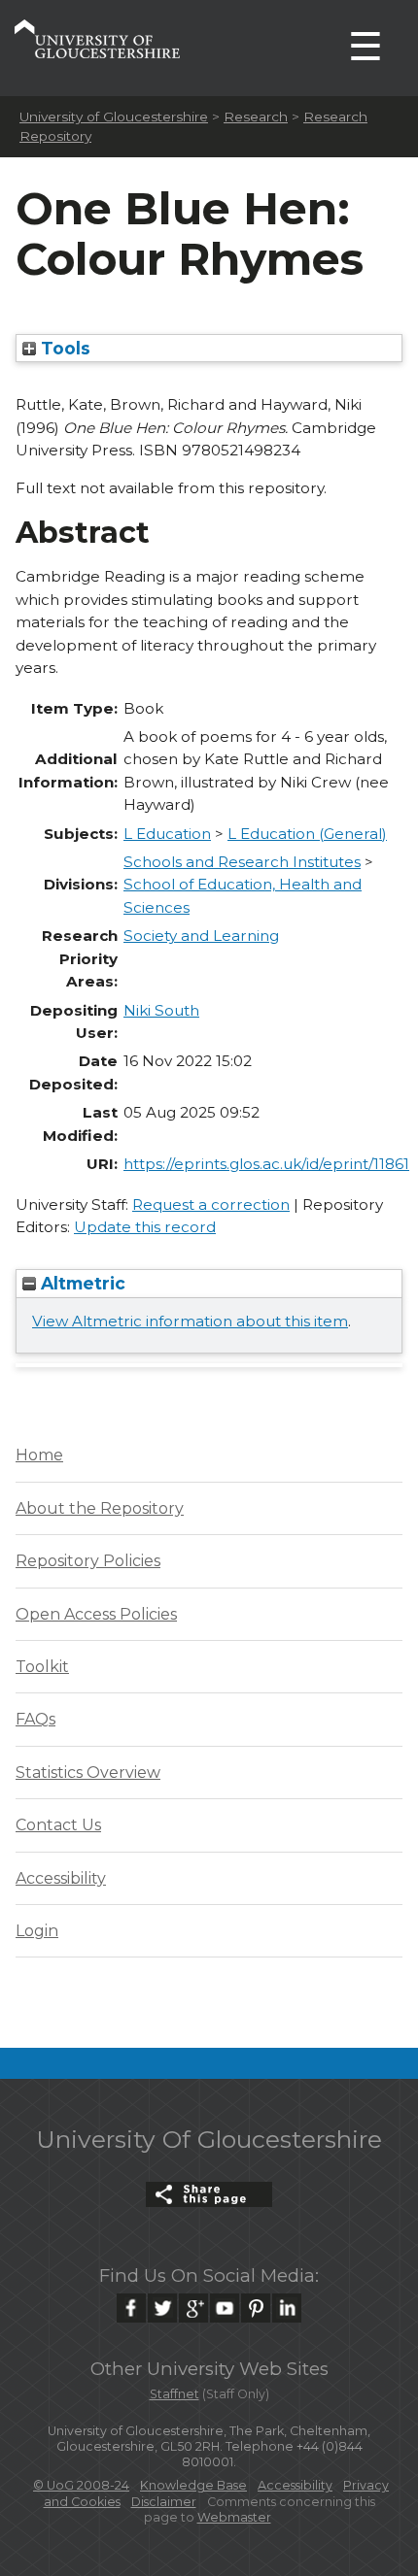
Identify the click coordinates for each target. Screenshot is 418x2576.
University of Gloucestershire (114, 117)
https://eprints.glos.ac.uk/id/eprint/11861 (266, 1164)
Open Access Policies (96, 1614)
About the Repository (100, 1508)
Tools (63, 348)
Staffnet (174, 2394)
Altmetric (81, 1283)
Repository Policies (88, 1561)
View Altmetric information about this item (190, 1321)
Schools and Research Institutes (242, 862)
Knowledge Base (193, 2485)
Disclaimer (164, 2502)
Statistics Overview (88, 1773)
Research (256, 117)
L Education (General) (307, 834)
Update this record (145, 1227)
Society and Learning (201, 936)
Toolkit (42, 1667)
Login (37, 1931)
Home (39, 1455)
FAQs (35, 1719)
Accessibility (61, 1878)
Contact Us (58, 1825)
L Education (167, 834)
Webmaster (234, 2517)
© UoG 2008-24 (81, 2485)
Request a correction (211, 1204)
